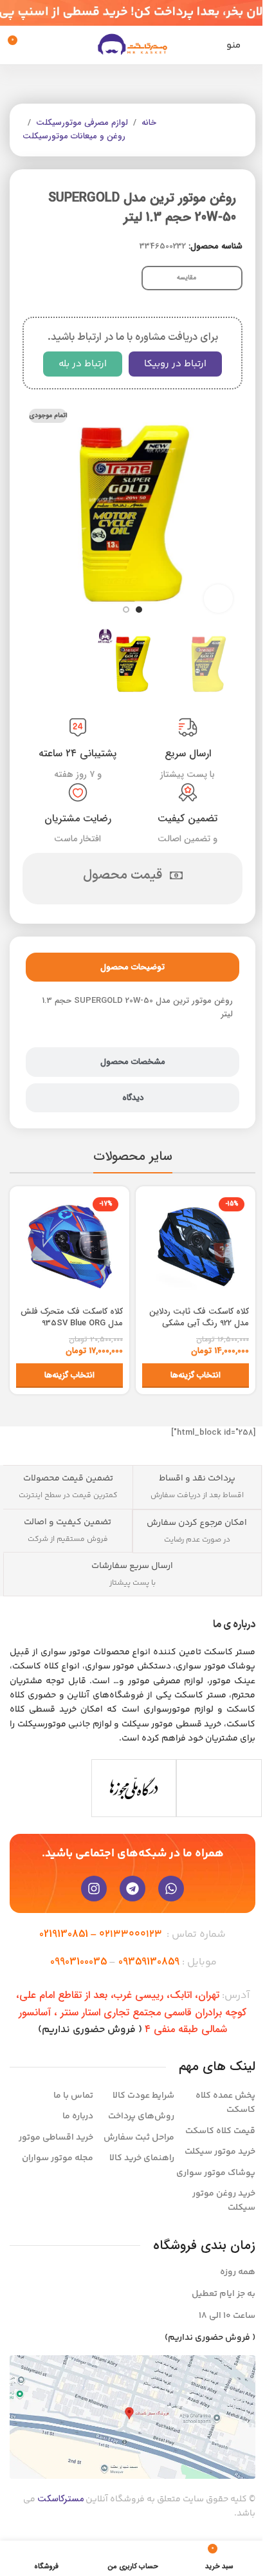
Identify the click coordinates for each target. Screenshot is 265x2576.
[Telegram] (132, 1889)
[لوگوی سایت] (132, 45)
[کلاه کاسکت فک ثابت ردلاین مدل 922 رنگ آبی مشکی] (196, 1246)
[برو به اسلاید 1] (139, 610)
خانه (149, 123)
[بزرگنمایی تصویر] (218, 599)
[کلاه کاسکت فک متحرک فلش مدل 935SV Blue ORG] (69, 1246)
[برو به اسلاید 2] (126, 610)
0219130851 (64, 1934)
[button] (230, 512)
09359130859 (149, 1962)
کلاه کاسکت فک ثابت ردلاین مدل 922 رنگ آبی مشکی (199, 1317)
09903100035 (78, 1962)
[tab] (132, 967)
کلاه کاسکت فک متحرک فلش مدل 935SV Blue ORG (72, 1317)
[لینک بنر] (132, 13)
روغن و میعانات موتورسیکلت (74, 136)
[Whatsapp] (171, 1889)
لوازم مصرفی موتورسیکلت (82, 123)
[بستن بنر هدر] (16, 13)
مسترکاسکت (60, 2499)
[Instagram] (94, 1889)
